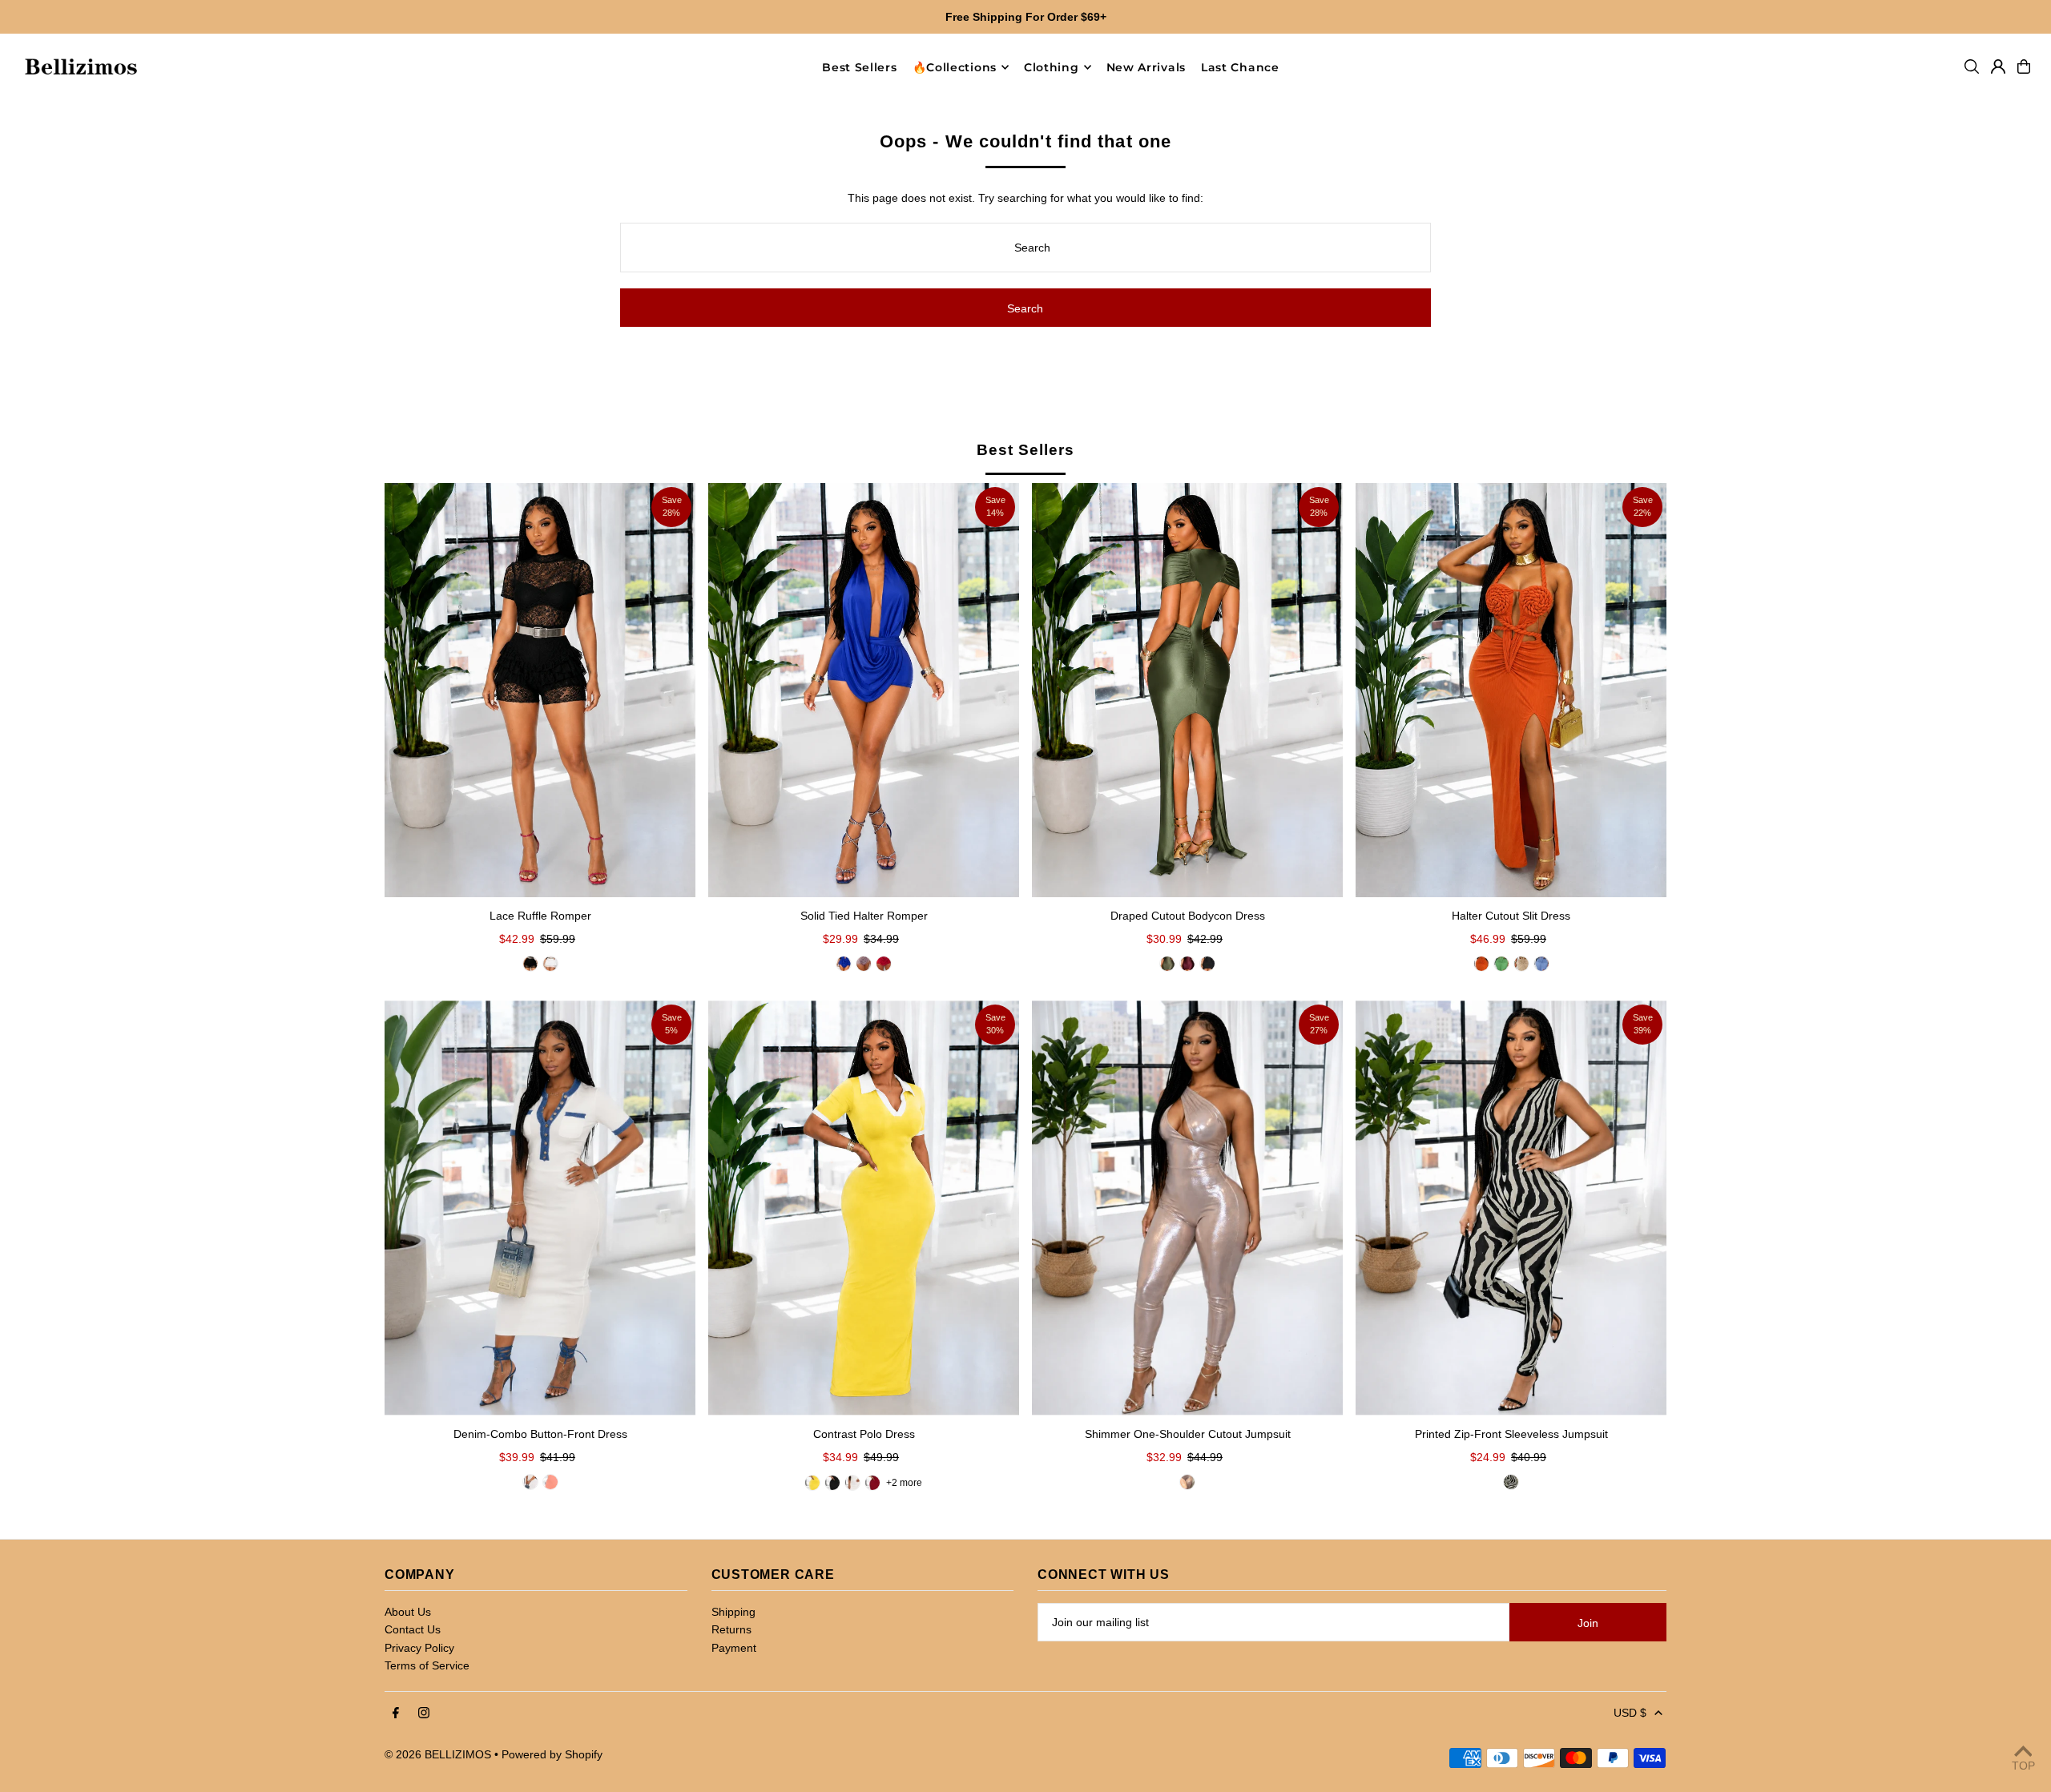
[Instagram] (424, 1713)
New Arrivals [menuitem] (1146, 67)
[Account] (1998, 66)
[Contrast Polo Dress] (864, 1208)
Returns (731, 1629)
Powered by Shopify (552, 1754)
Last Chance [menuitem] (1240, 67)
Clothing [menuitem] (1052, 67)
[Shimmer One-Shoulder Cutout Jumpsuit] (1187, 1208)
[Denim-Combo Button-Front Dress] (540, 1208)
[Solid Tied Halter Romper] (864, 690)
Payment (734, 1648)
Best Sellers (1025, 450)
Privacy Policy (419, 1648)
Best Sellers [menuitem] (859, 67)
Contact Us (413, 1629)
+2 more (904, 1483)
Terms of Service (427, 1665)
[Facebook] (396, 1713)
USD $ (1630, 1713)
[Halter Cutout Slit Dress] (1511, 690)
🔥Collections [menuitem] (955, 67)
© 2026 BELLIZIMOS (438, 1754)
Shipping (733, 1612)
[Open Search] (1972, 66)
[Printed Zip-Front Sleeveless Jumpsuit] (1511, 1208)
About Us (408, 1612)
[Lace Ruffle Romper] (540, 690)
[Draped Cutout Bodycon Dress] (1187, 690)
